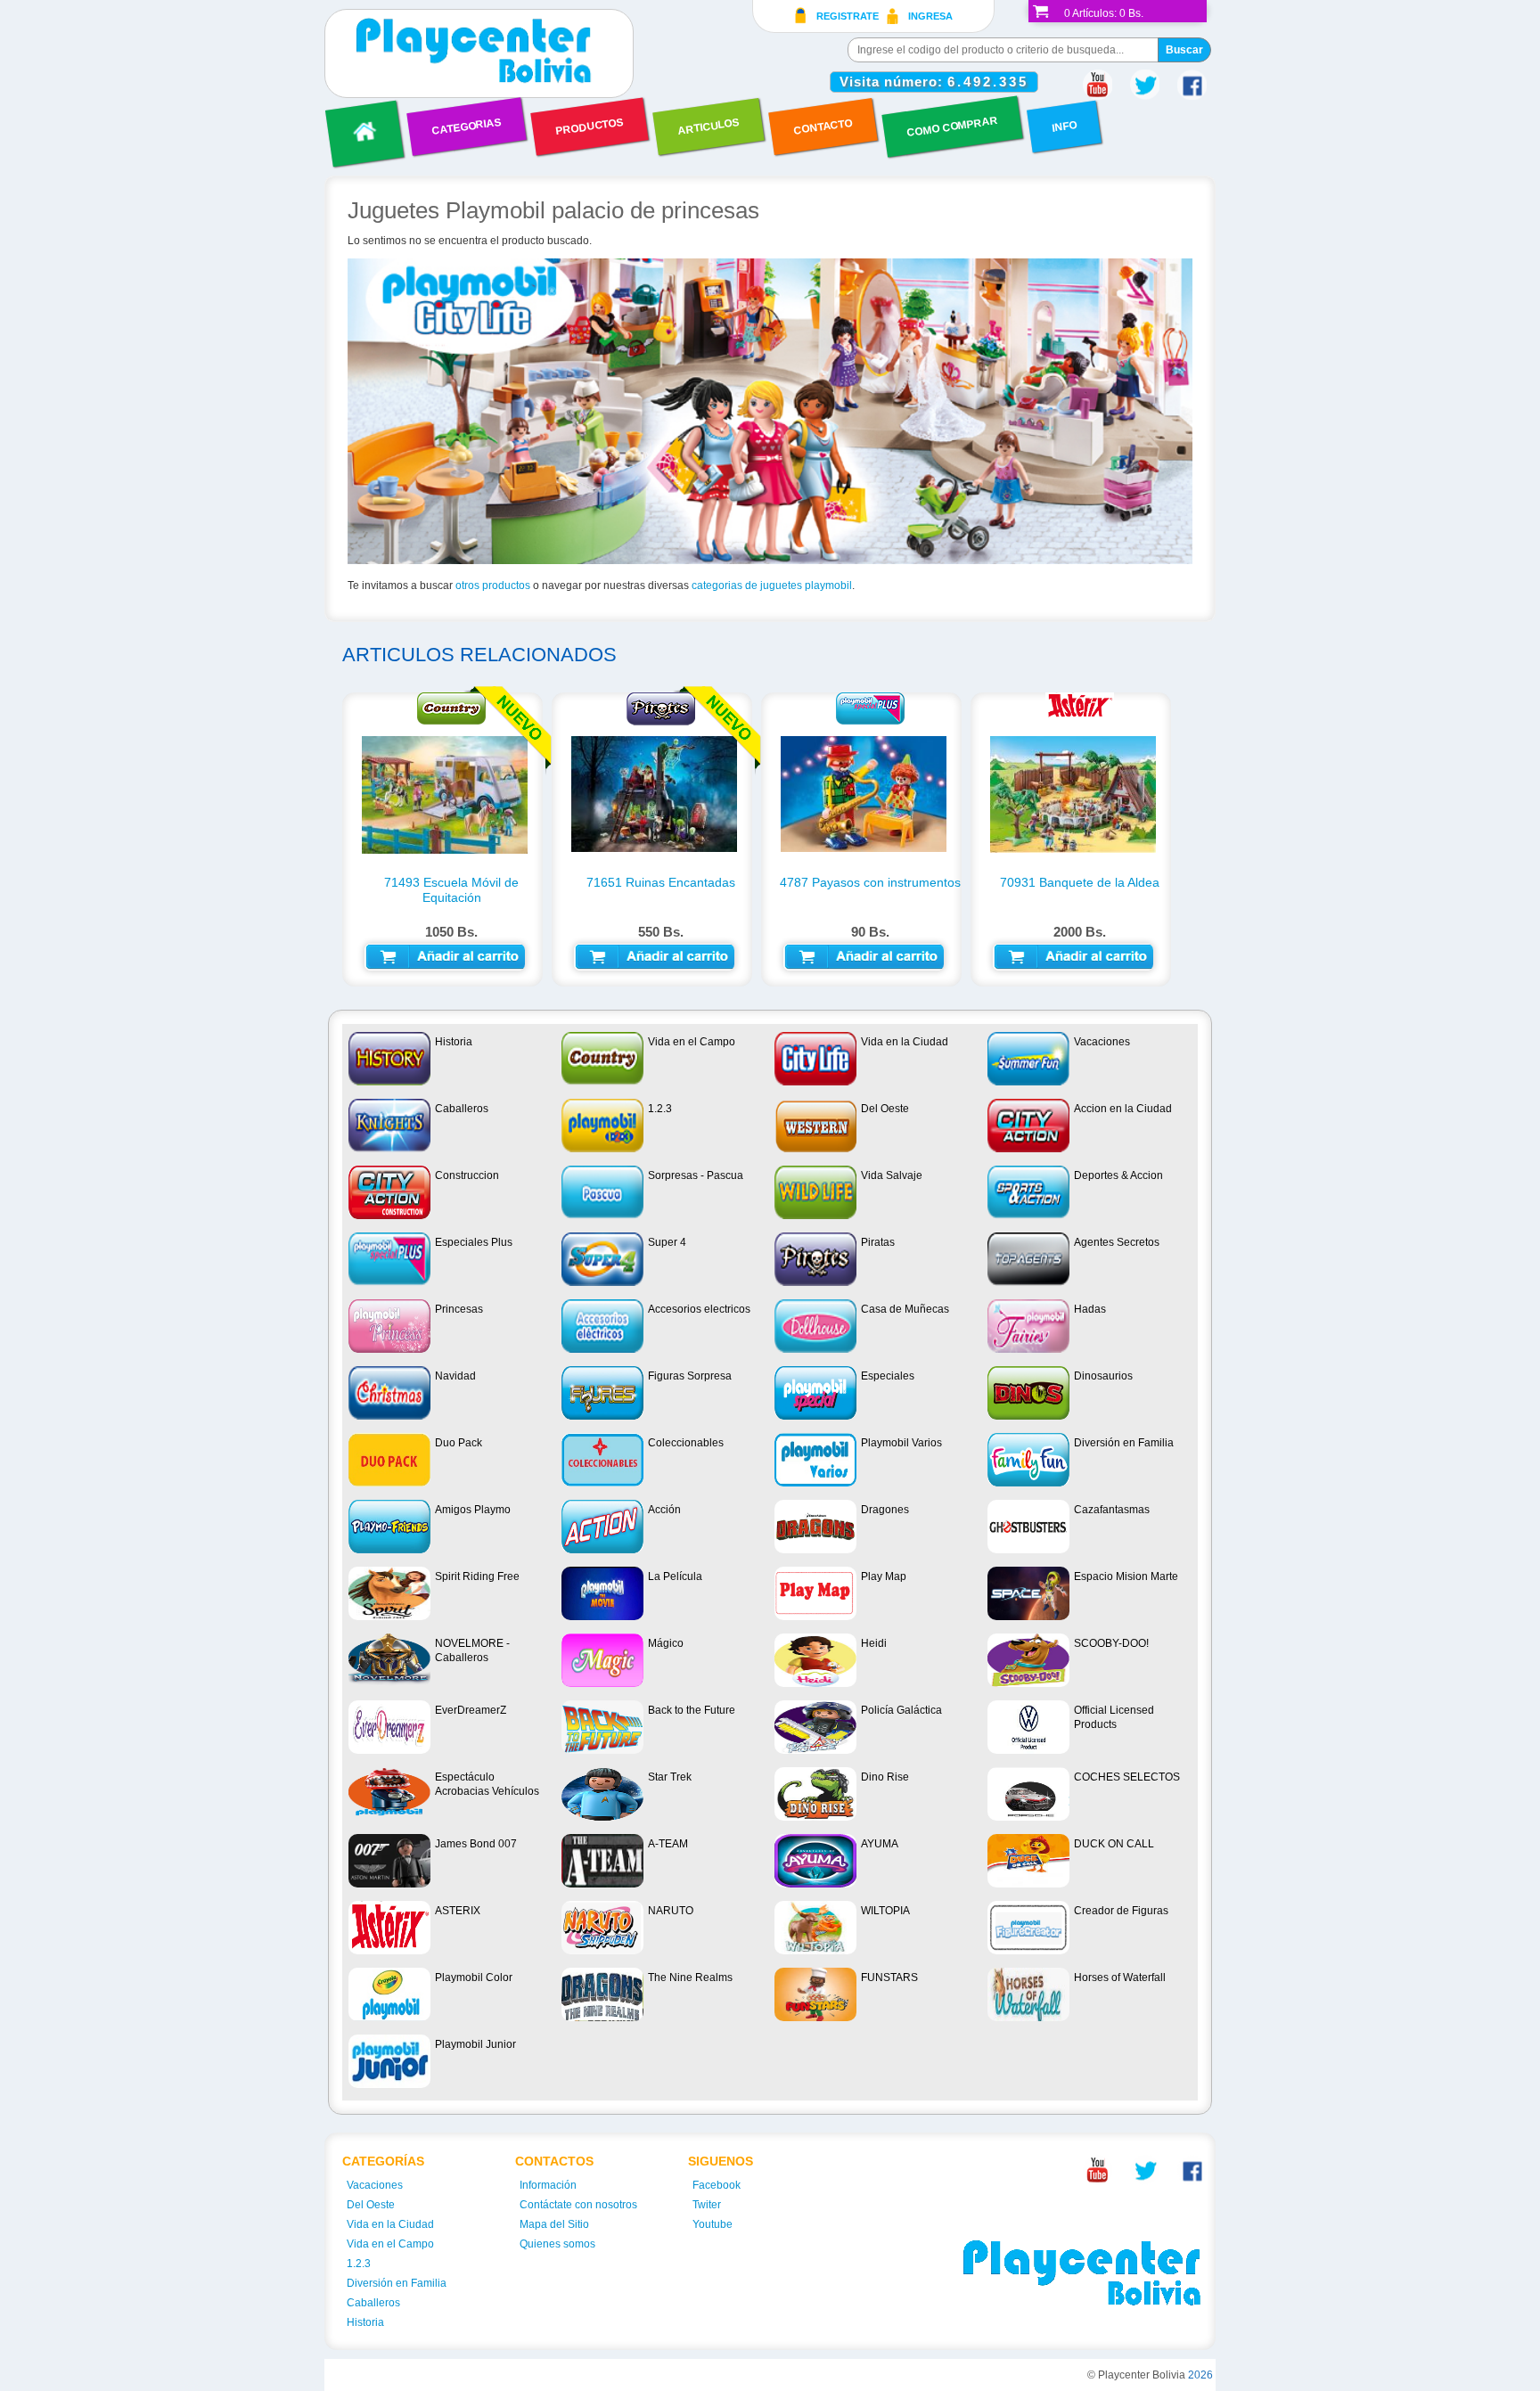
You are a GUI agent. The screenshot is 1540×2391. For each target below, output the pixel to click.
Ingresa (930, 16)
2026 (1200, 2375)
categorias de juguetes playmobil (772, 585)
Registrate (848, 16)
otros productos (493, 585)
